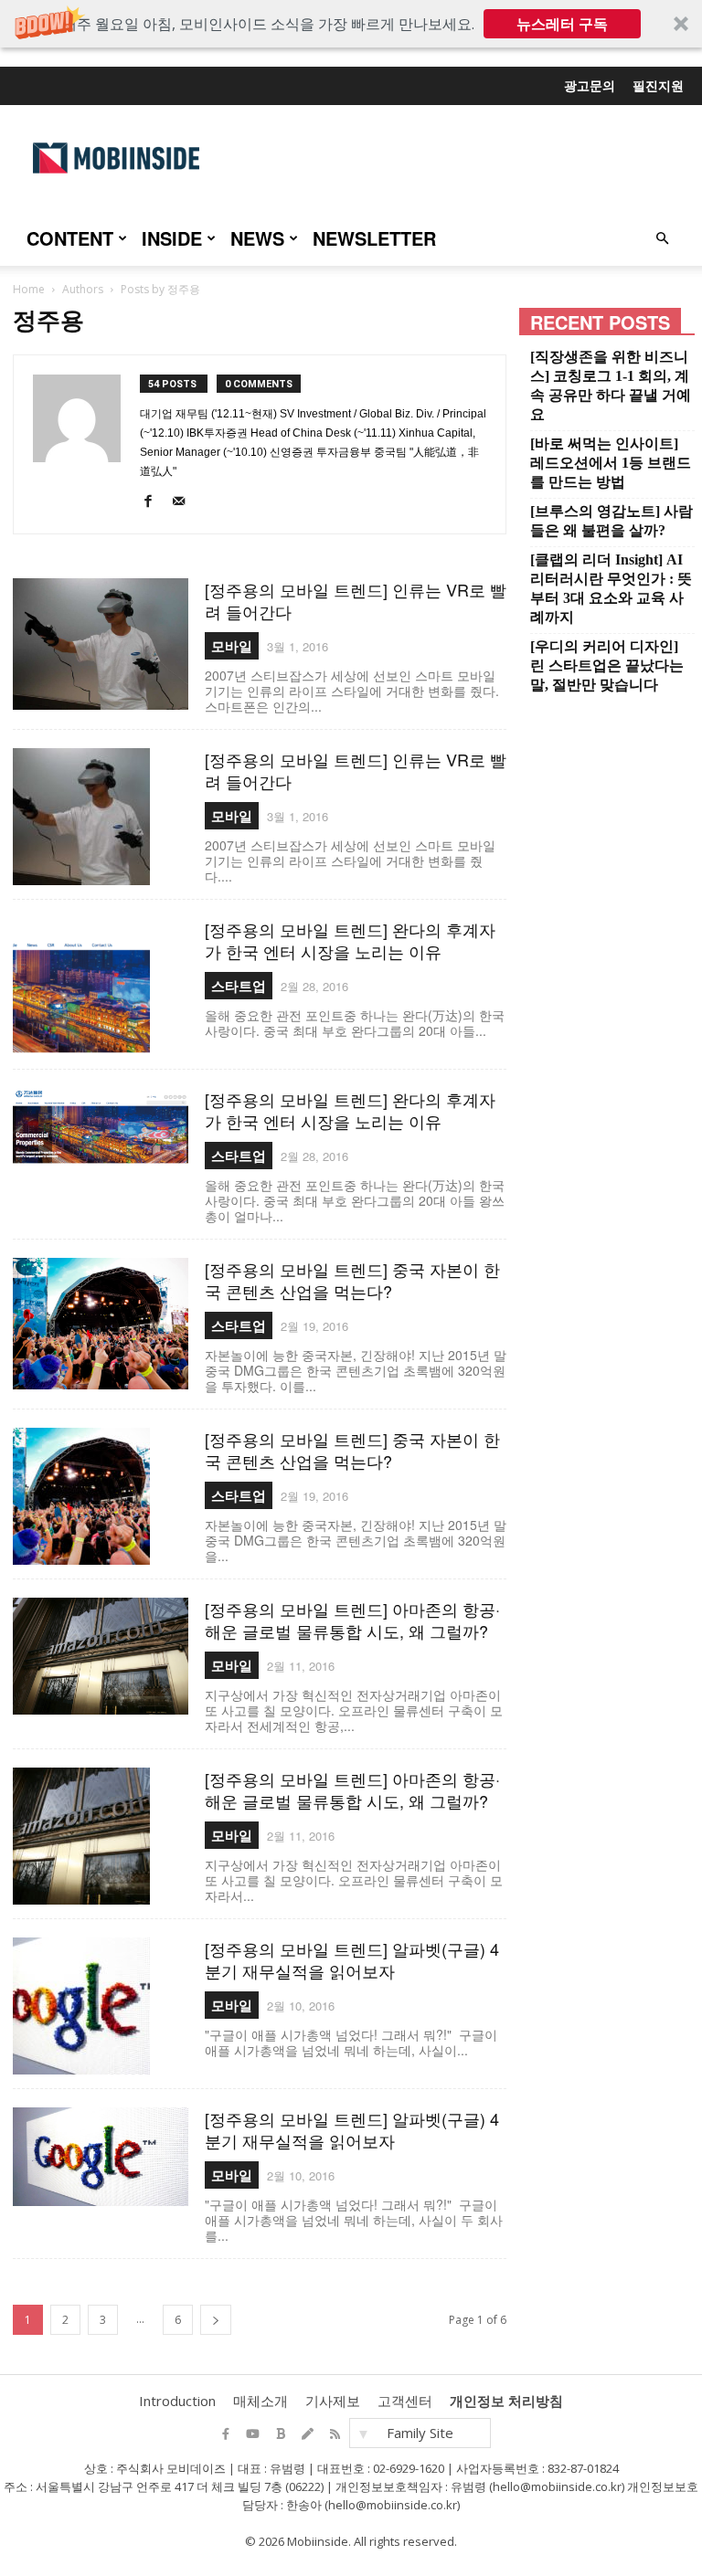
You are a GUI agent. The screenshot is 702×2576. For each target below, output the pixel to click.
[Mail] (184, 505)
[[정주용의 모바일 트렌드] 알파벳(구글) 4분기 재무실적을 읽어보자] (101, 2006)
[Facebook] (154, 505)
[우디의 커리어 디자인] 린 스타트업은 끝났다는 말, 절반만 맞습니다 (607, 665)
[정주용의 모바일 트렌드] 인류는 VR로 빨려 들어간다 (356, 600)
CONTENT (70, 238)
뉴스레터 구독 (562, 24)
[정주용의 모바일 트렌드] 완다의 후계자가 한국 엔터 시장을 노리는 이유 (350, 940)
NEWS (257, 238)
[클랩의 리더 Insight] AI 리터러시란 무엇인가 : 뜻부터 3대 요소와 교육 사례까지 (611, 588)
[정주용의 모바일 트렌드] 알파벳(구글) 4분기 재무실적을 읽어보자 (352, 1959)
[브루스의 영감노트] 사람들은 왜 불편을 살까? (612, 521)
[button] (351, 24)
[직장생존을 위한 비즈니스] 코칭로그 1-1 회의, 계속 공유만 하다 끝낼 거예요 (611, 385)
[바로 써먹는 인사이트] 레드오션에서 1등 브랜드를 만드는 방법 (611, 463)
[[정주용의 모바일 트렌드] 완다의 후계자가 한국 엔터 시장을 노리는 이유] (101, 987)
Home (29, 289)
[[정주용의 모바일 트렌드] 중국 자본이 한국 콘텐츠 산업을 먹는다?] (101, 1324)
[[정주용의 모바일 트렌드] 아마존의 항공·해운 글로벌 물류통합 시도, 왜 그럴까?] (101, 1656)
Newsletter (374, 238)
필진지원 (658, 85)
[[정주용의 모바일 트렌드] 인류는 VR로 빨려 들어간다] (101, 644)
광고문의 (590, 85)
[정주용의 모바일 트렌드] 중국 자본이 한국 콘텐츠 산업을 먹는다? (352, 1280)
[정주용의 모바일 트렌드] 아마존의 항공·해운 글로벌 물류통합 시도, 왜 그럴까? (352, 1620)
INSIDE (172, 238)
